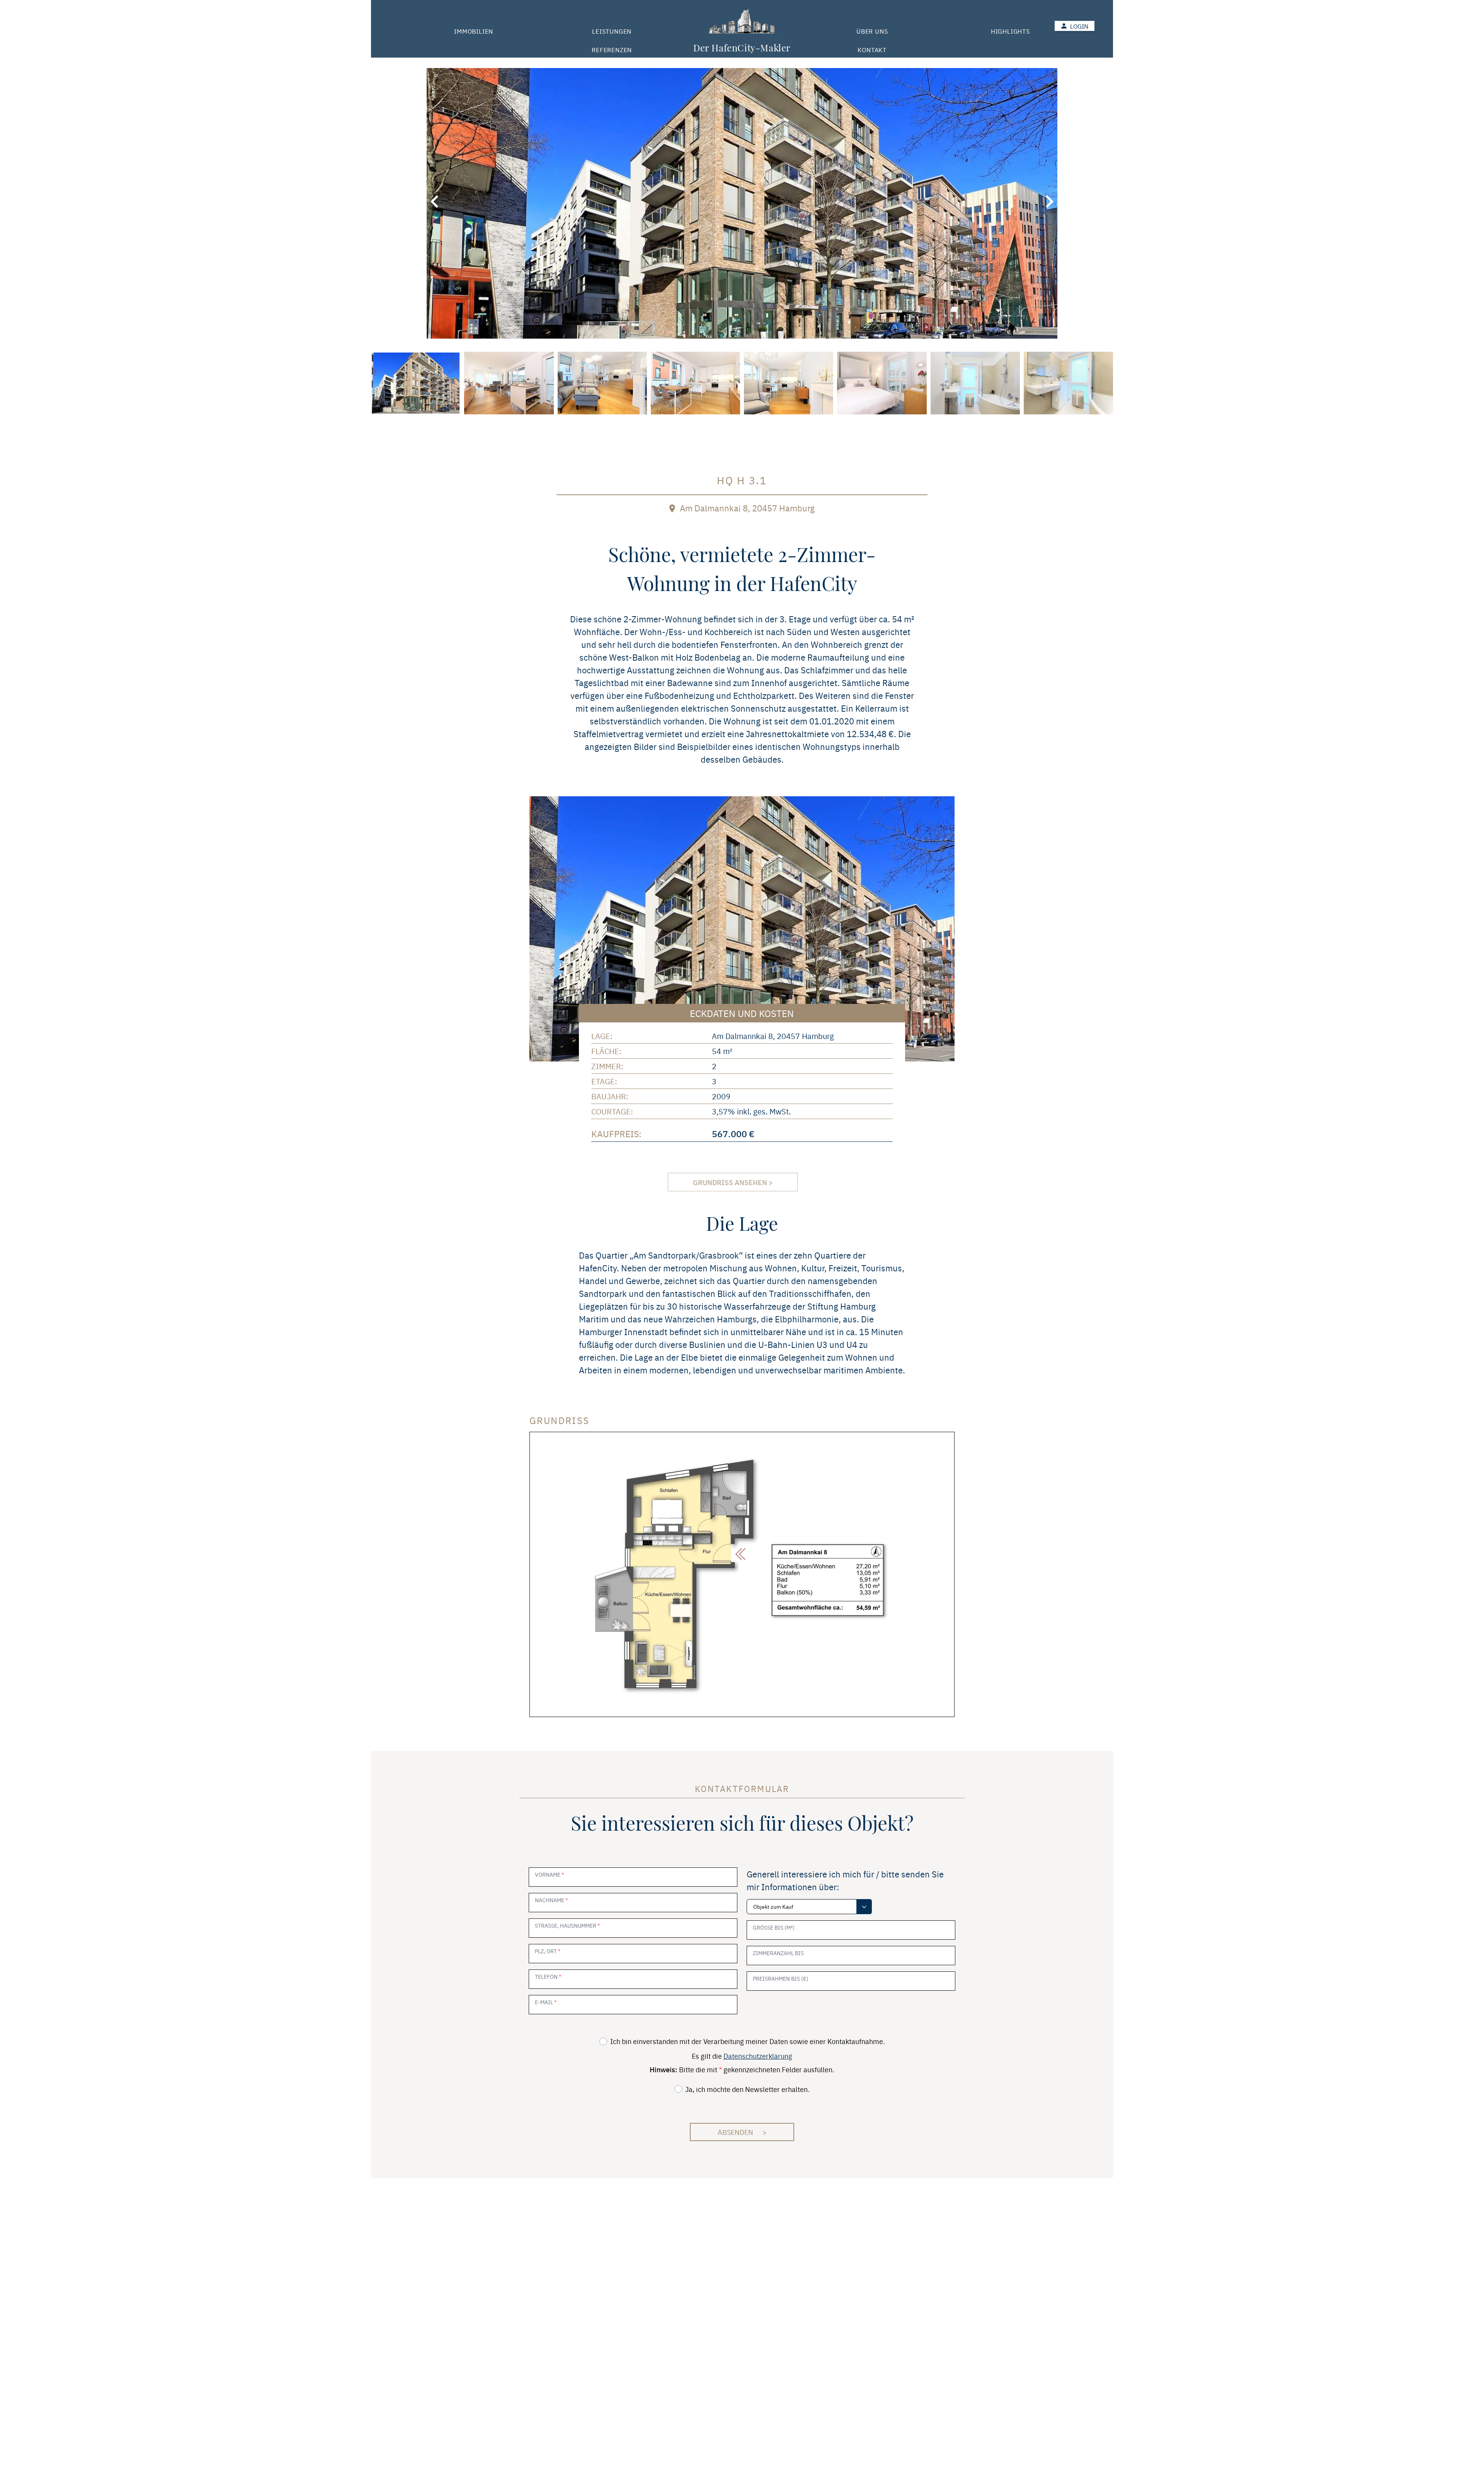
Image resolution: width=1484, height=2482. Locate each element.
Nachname (551, 1900)
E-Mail (546, 2002)
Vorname (549, 1874)
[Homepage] (742, 22)
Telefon (548, 1976)
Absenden (742, 2132)
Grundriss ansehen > (733, 1182)
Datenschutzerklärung (758, 2056)
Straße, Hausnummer (567, 1925)
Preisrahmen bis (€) (781, 1978)
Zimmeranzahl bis (778, 1953)
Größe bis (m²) (774, 1927)
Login (1079, 26)
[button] (434, 202)
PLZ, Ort (548, 1951)
